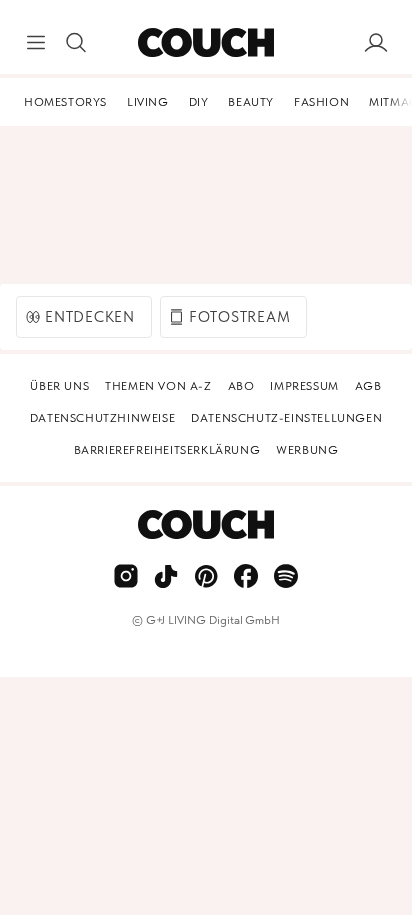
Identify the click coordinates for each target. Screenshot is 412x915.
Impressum (304, 386)
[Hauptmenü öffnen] (36, 43)
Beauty (251, 102)
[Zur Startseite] (205, 43)
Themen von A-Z (158, 386)
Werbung (307, 450)
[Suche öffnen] (76, 43)
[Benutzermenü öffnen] (376, 43)
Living (148, 102)
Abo (241, 386)
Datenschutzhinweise (102, 418)
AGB (368, 386)
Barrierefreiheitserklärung (167, 450)
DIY (199, 102)
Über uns (59, 386)
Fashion (321, 102)
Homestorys (65, 102)
